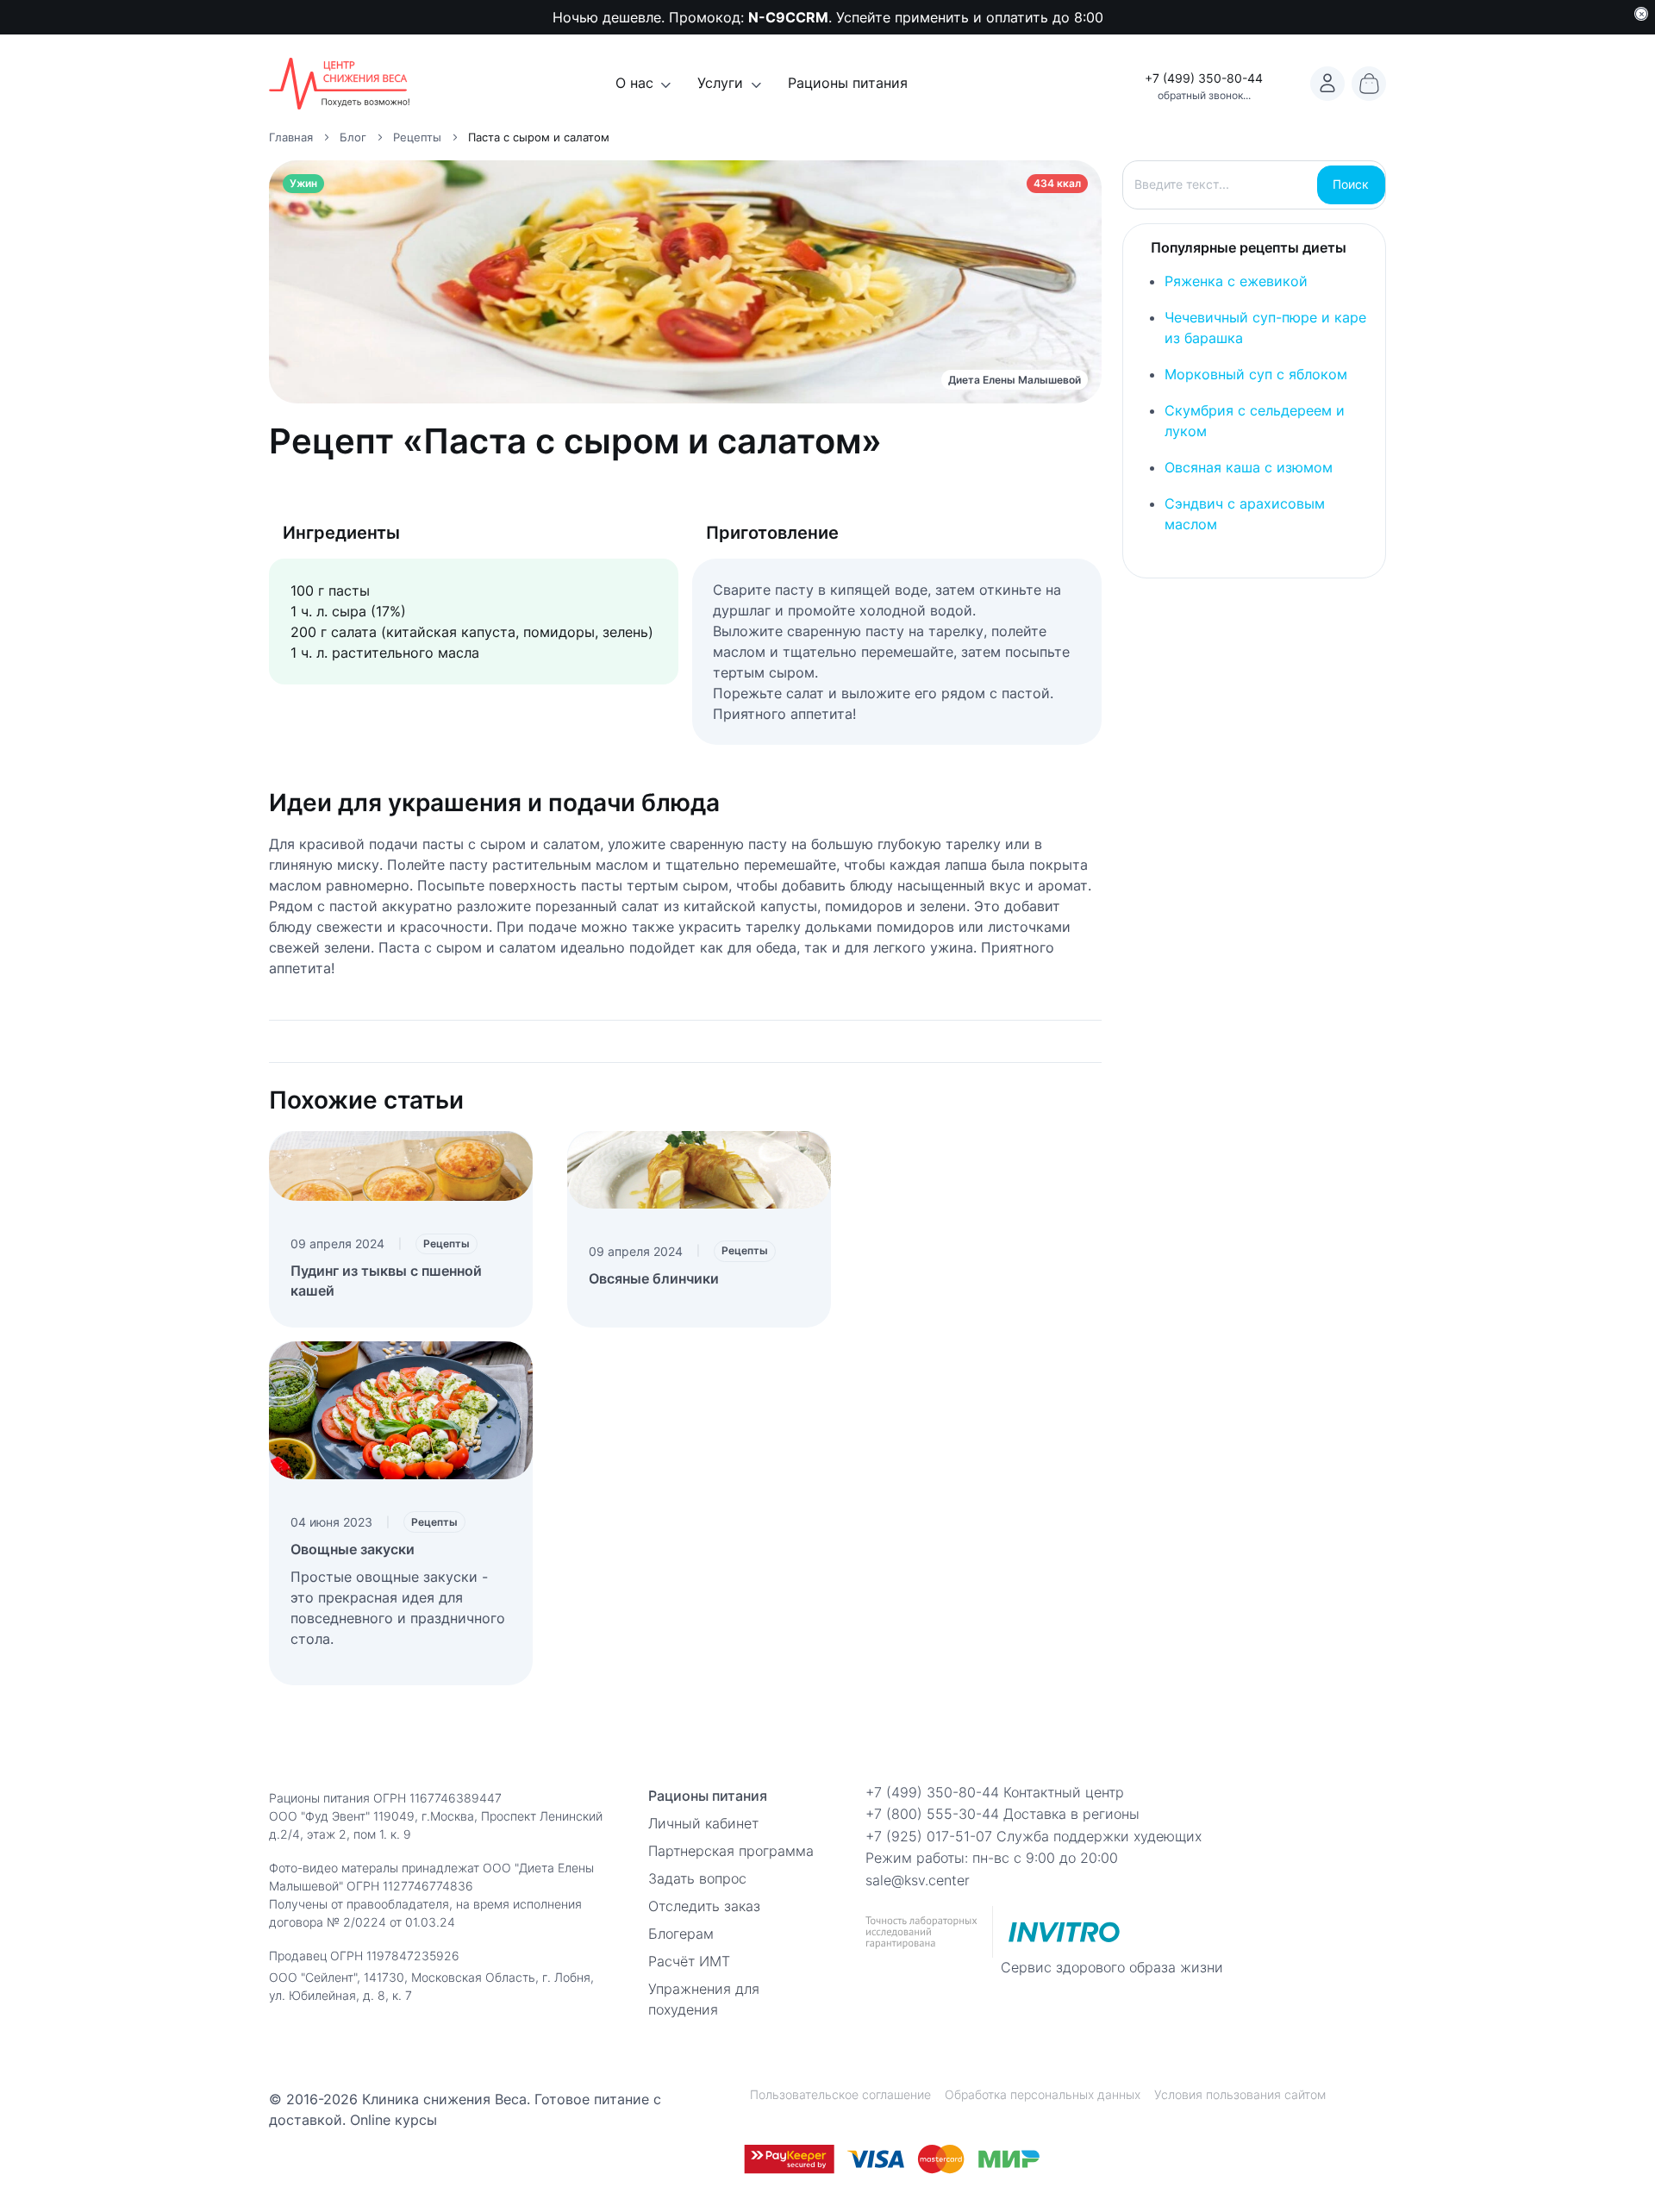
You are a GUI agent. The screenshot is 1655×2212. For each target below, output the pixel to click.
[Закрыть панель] (1641, 14)
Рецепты (447, 1243)
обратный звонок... (1204, 95)
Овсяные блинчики (654, 1278)
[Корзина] (1369, 84)
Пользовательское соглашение (840, 2094)
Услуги (720, 83)
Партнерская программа (731, 1851)
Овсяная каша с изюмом (1249, 467)
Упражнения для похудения (704, 1999)
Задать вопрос (697, 1878)
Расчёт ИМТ (689, 1961)
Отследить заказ (704, 1906)
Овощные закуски (353, 1549)
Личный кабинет (703, 1823)
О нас (634, 83)
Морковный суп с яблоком (1256, 374)
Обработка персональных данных (1043, 2094)
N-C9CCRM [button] (788, 17)
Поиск (1351, 184)
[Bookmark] (1327, 84)
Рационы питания (848, 83)
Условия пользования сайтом (1240, 2094)
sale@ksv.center (918, 1880)
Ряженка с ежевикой (1236, 281)
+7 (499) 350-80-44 (1204, 78)
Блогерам (681, 1934)
